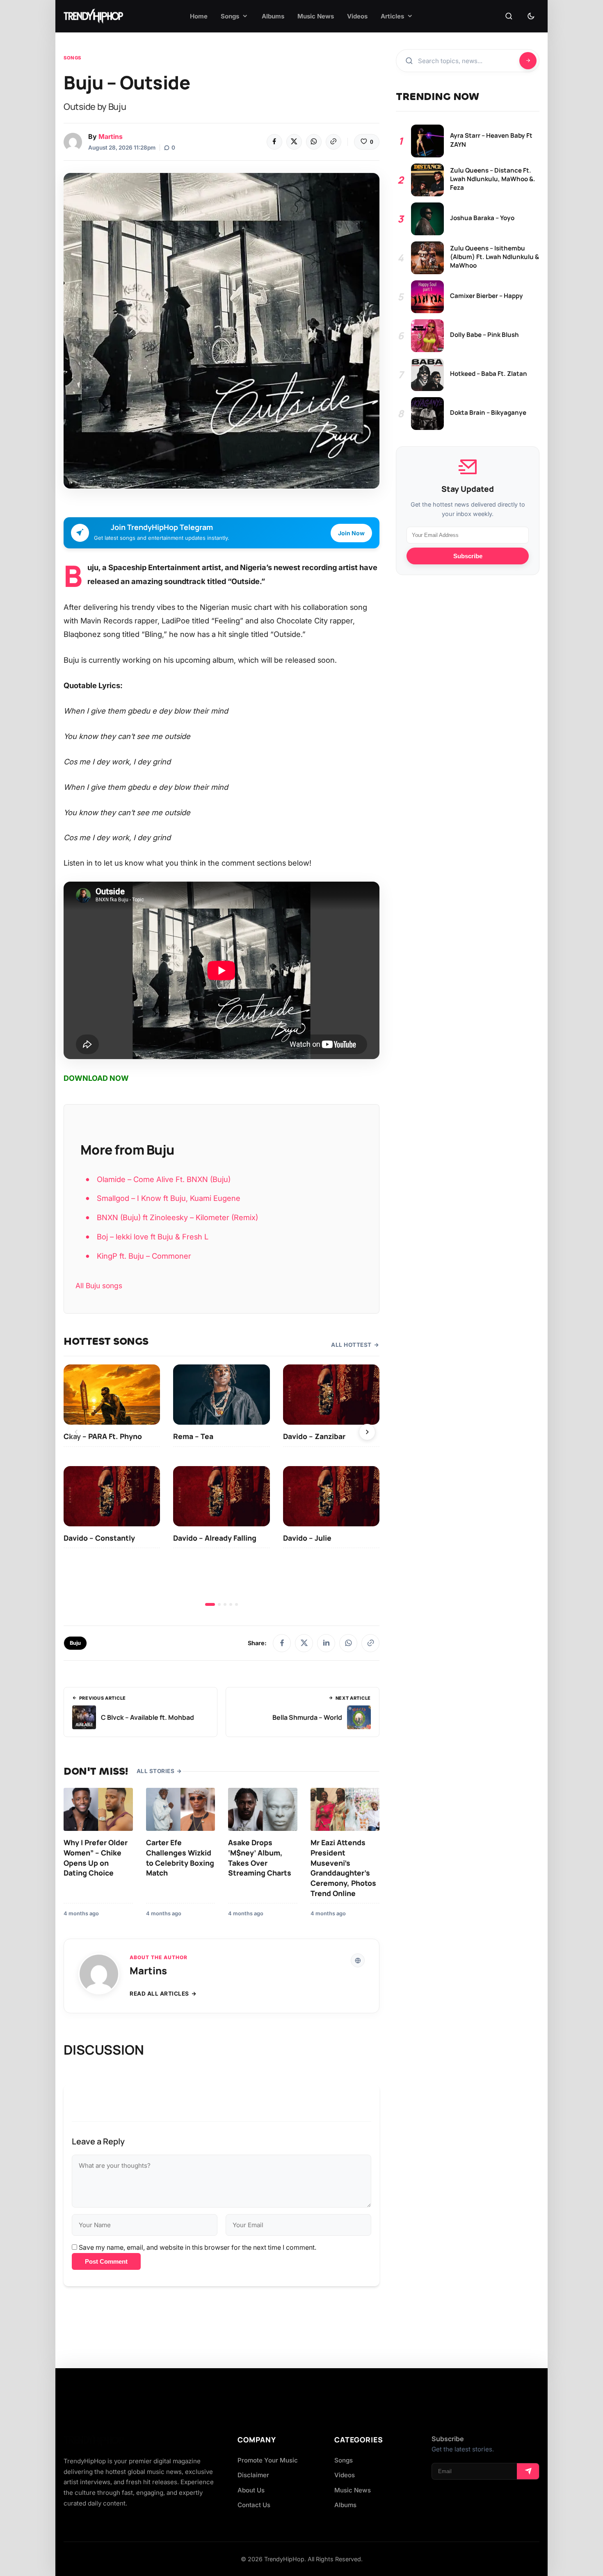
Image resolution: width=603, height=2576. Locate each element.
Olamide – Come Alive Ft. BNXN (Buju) (164, 1179)
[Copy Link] (333, 142)
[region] (222, 1485)
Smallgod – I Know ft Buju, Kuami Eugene (169, 1198)
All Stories (156, 1771)
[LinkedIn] (326, 1643)
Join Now (351, 533)
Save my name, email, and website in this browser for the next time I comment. (198, 2247)
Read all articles (159, 1994)
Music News (353, 2490)
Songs (72, 58)
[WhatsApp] (314, 142)
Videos (345, 2475)
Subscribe (468, 556)
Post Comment (106, 2261)
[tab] (210, 1604)
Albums (345, 2505)
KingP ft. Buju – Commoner (144, 1256)
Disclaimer (253, 2475)
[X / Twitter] (304, 1643)
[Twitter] (294, 142)
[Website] (358, 1960)
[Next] (367, 1432)
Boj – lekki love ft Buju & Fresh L (153, 1237)
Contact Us (254, 2505)
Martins (111, 136)
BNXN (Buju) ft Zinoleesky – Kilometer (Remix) (177, 1217)
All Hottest (351, 1345)
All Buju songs (99, 1286)
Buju (75, 1643)
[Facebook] (274, 142)
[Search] (509, 16)
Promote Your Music (268, 2460)
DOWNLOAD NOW (96, 1078)
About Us (251, 2490)
